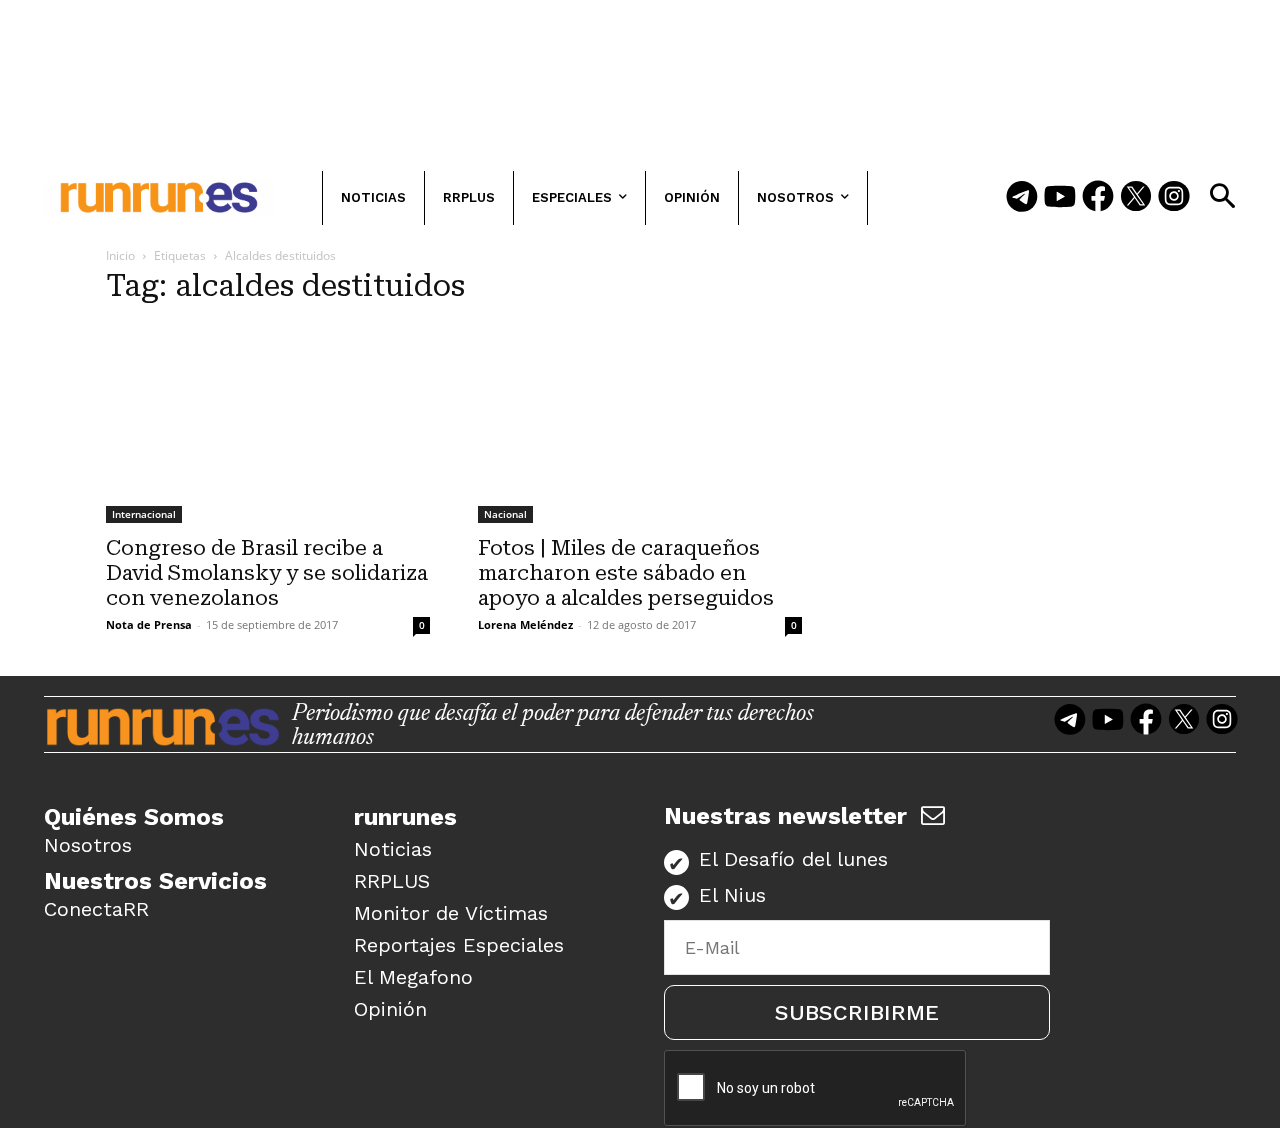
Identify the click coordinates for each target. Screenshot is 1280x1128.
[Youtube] (1060, 198)
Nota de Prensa (149, 624)
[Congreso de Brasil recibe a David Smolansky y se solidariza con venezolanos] (268, 423)
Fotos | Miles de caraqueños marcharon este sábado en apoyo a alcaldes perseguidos (626, 573)
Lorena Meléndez (525, 624)
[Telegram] (1022, 198)
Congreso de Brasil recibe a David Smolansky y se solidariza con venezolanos (267, 573)
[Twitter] (1136, 198)
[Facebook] (1098, 198)
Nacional (505, 514)
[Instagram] (1174, 198)
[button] (1222, 196)
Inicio (120, 255)
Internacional (144, 514)
